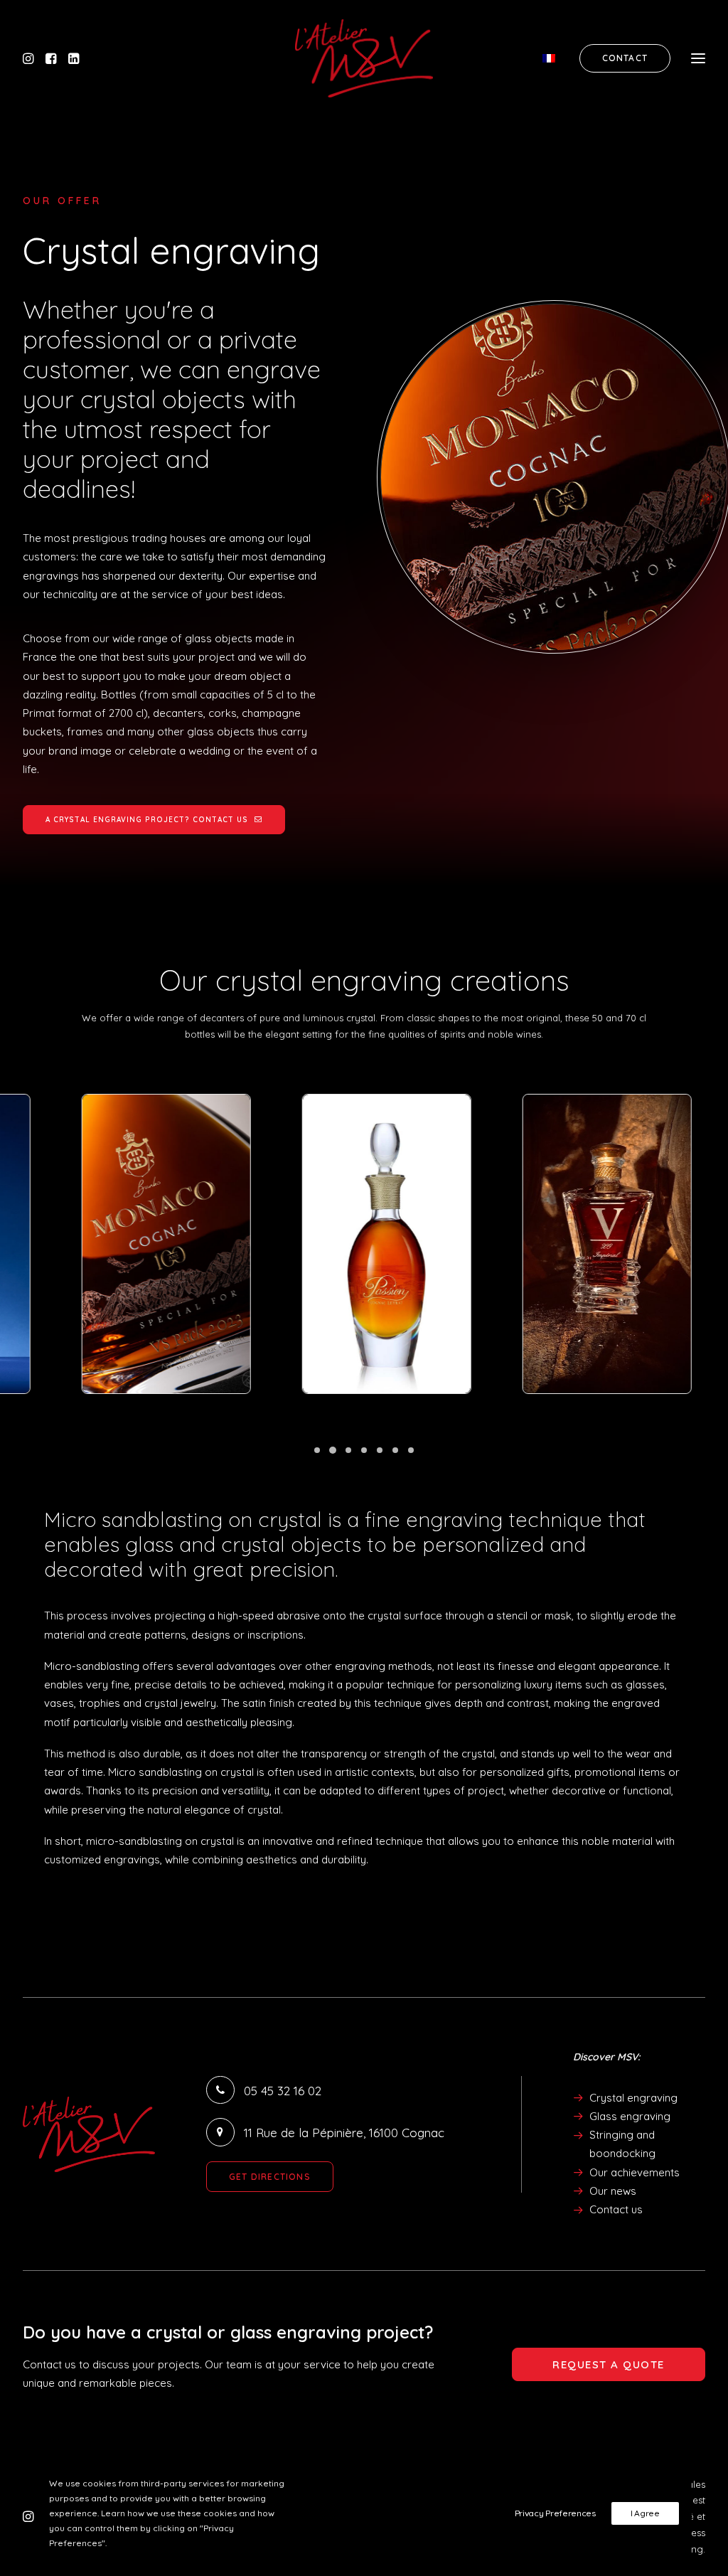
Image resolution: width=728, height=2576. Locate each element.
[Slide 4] (364, 1450)
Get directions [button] (270, 2177)
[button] (32, 58)
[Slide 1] (317, 1450)
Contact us (616, 2209)
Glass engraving (630, 2116)
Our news (613, 2191)
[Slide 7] (411, 1450)
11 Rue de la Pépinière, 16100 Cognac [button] (344, 2133)
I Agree (645, 2513)
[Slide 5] (380, 1450)
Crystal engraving (633, 2098)
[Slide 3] (348, 1450)
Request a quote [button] (609, 2364)
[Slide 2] (333, 1450)
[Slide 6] (395, 1450)
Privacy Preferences (555, 2513)
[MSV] (364, 58)
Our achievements (635, 2172)
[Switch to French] (555, 58)
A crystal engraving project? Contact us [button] (147, 820)
